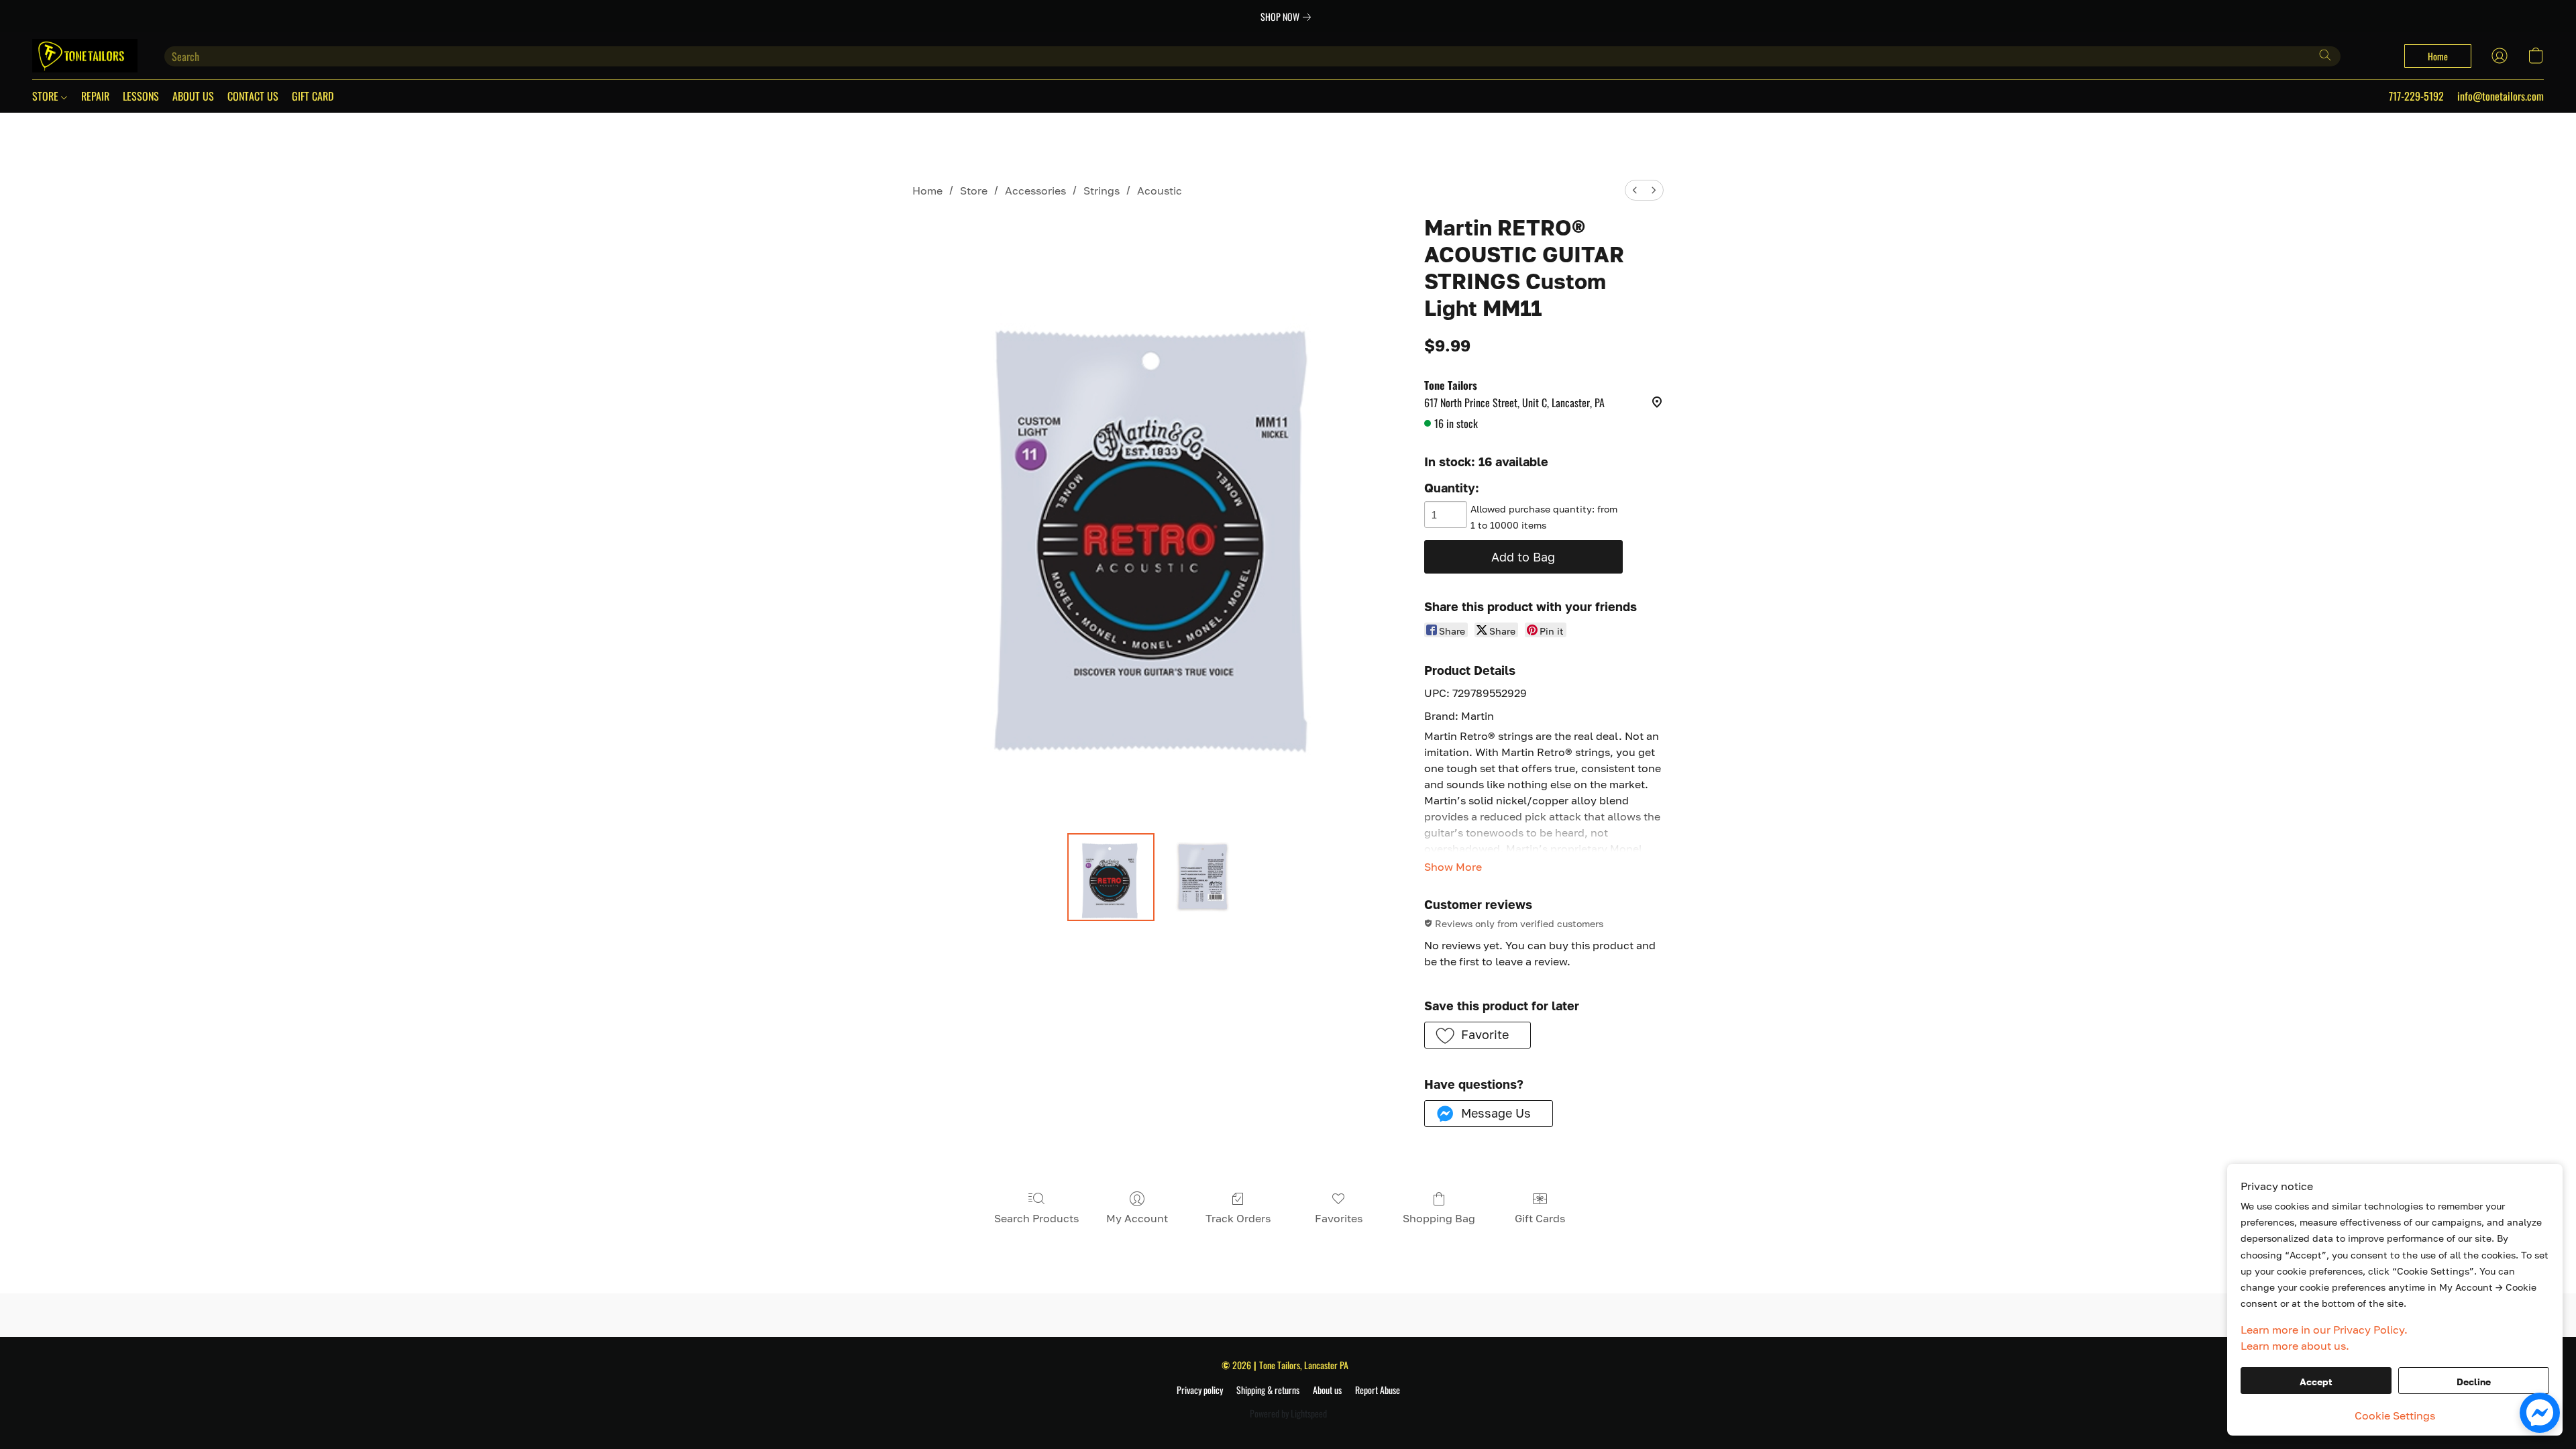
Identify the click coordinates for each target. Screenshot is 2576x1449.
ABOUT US (193, 96)
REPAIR (95, 96)
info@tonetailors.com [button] (2501, 96)
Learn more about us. (2295, 1346)
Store (974, 191)
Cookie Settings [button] (2395, 1415)
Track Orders (1238, 1218)
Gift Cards (1540, 1218)
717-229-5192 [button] (2416, 96)
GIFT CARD (313, 96)
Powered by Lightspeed (1288, 1413)
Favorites (1339, 1218)
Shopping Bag (1439, 1218)
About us (1327, 1390)
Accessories (1035, 191)
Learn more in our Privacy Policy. (2324, 1330)
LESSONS (141, 96)
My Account (1137, 1218)
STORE (47, 96)
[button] (85, 56)
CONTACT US (253, 96)
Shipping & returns (1268, 1390)
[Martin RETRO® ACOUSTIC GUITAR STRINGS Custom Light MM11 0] (1111, 877)
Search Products (1036, 1218)
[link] (1288, 17)
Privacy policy (1200, 1390)
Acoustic (1160, 191)
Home (927, 191)
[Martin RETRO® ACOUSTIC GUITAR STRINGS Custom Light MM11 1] (1203, 877)
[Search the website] (2325, 55)
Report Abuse (1378, 1390)
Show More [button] (1453, 867)
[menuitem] (1635, 190)
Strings (1102, 191)
